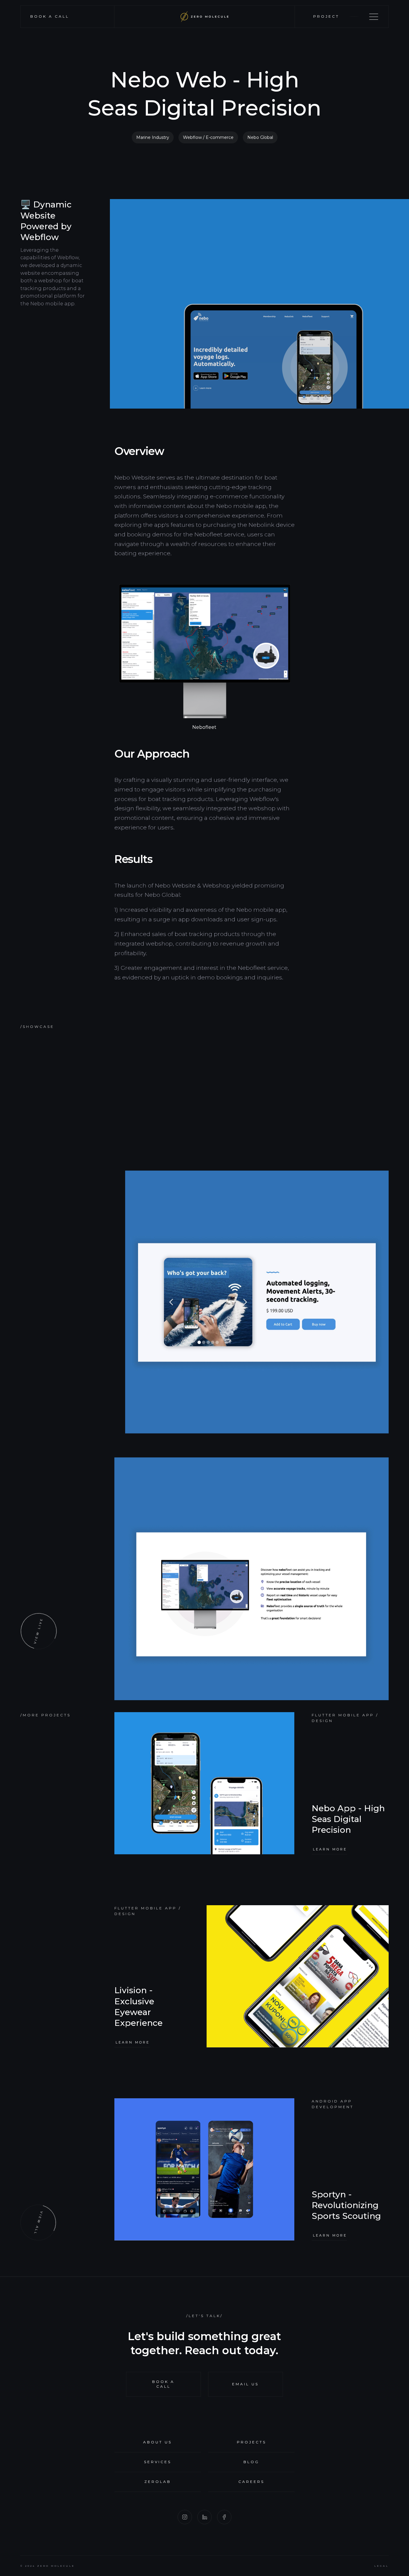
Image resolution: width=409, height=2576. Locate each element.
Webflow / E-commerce (208, 137)
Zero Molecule (56, 2566)
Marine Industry (153, 137)
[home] (205, 17)
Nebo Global (260, 137)
